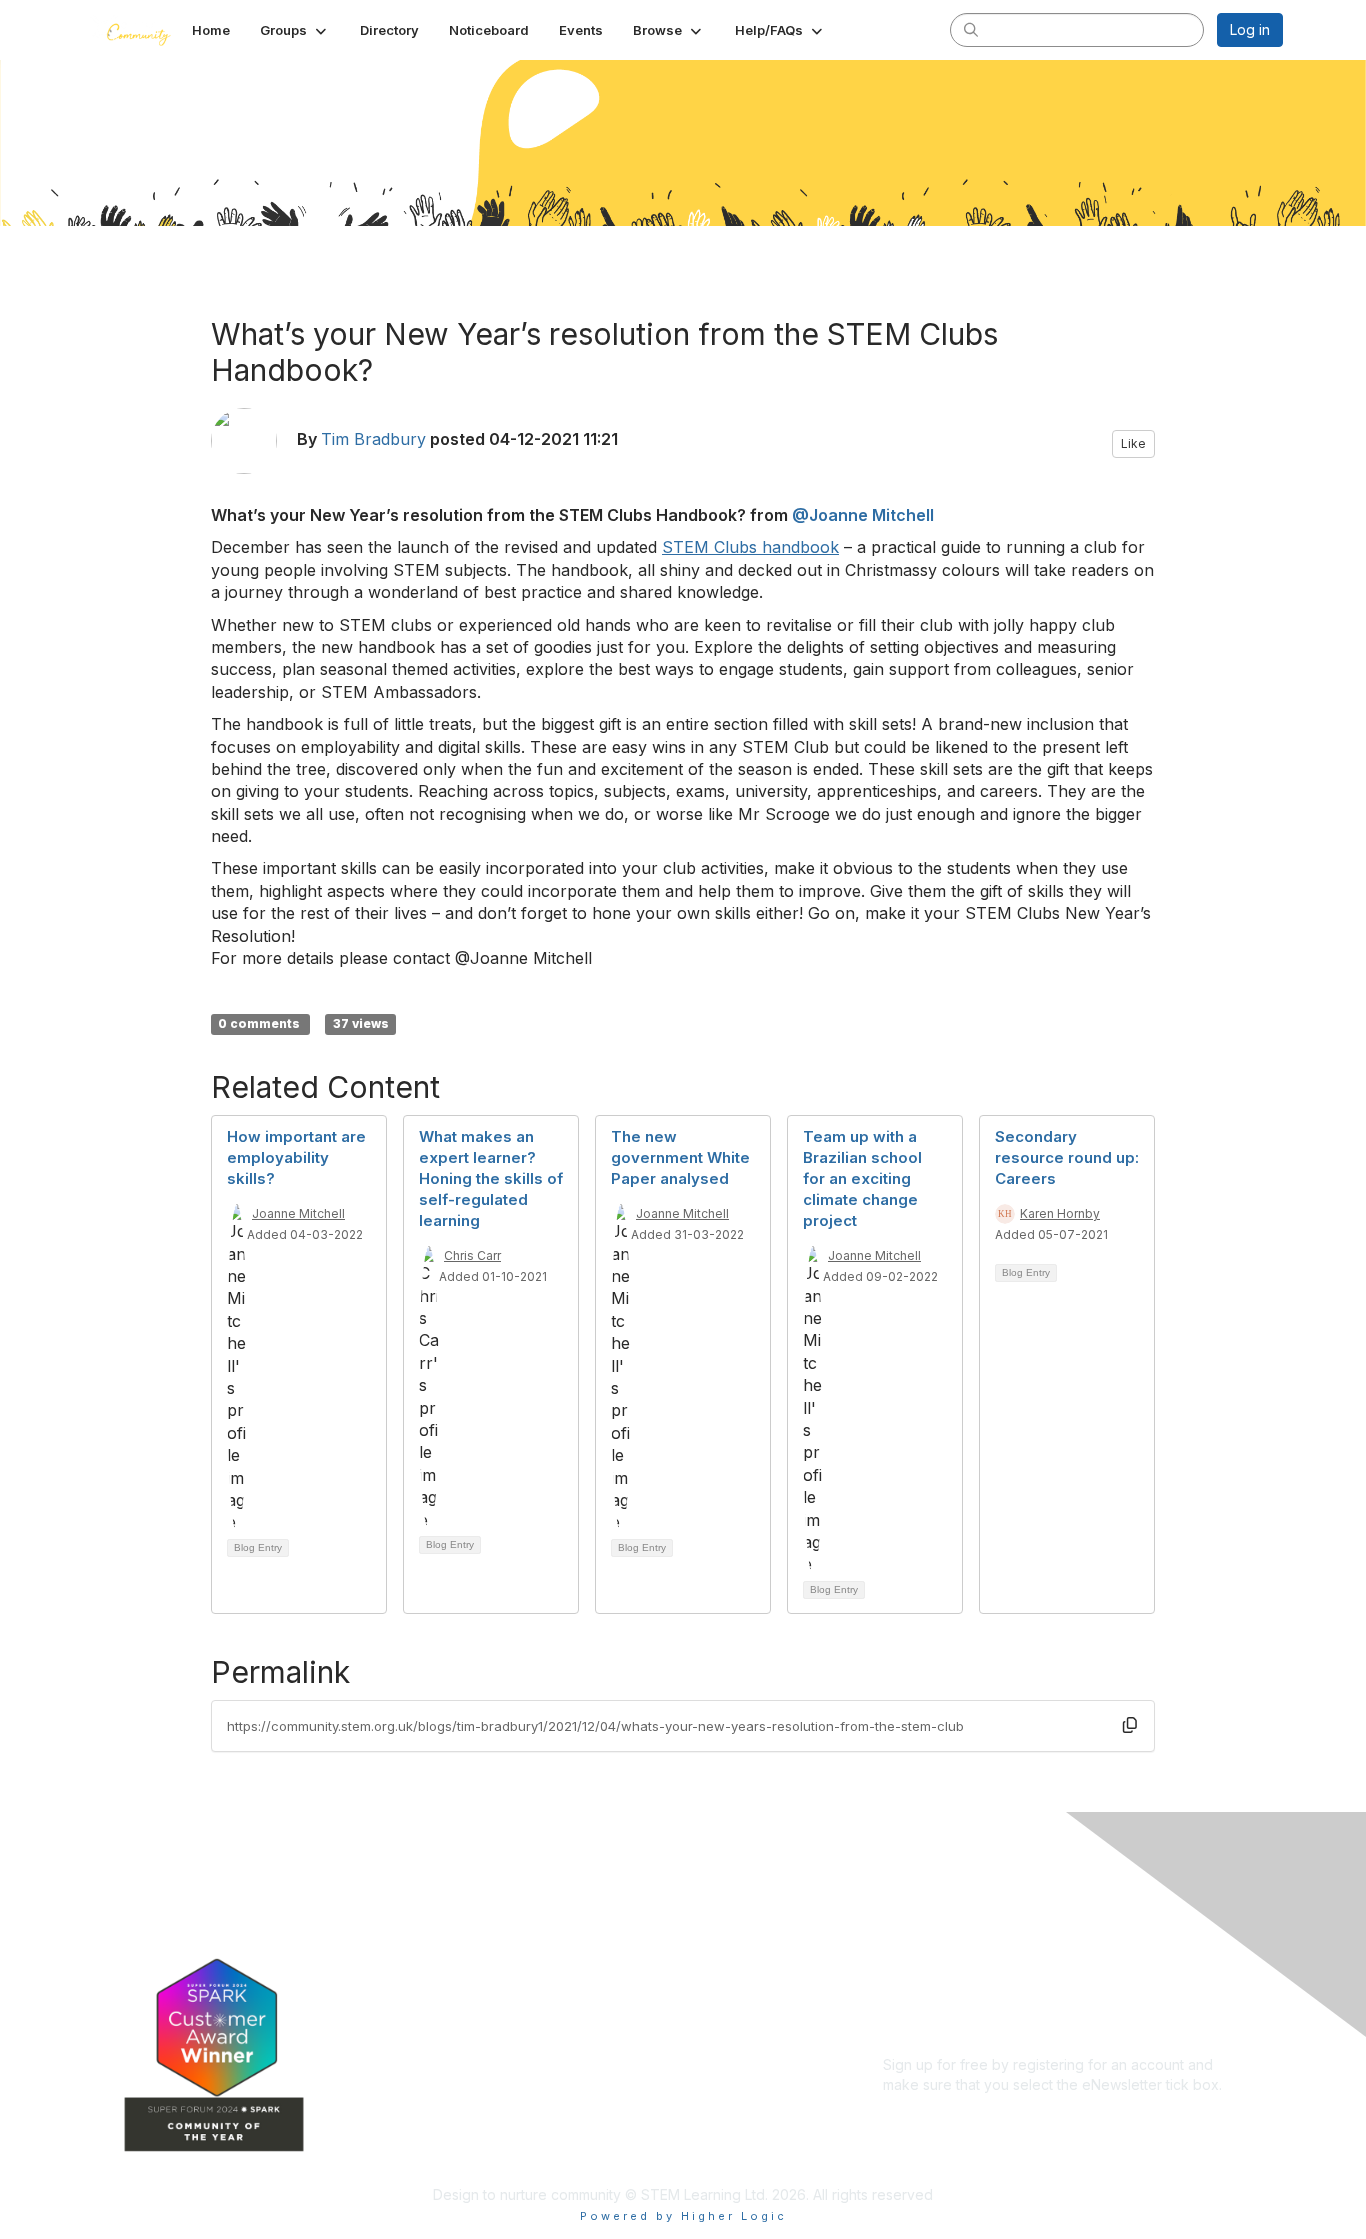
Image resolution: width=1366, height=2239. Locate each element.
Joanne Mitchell (298, 1213)
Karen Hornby (1060, 1213)
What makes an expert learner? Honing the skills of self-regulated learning (491, 1178)
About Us (913, 1917)
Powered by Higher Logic (683, 2216)
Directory (529, 1976)
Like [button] (1133, 443)
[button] (295, 30)
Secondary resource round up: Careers (1067, 1157)
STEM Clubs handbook (750, 547)
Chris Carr (472, 1255)
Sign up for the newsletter (967, 2113)
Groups (523, 1947)
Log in (1250, 29)
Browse (524, 2035)
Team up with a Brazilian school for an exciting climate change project (862, 1178)
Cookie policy (929, 1995)
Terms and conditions (954, 1956)
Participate (534, 2065)
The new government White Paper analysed (680, 1157)
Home (518, 1917)
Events (521, 2006)
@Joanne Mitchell (863, 515)
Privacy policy (929, 1976)
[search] (971, 29)
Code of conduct (939, 1937)
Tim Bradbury (373, 439)
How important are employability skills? (296, 1157)
